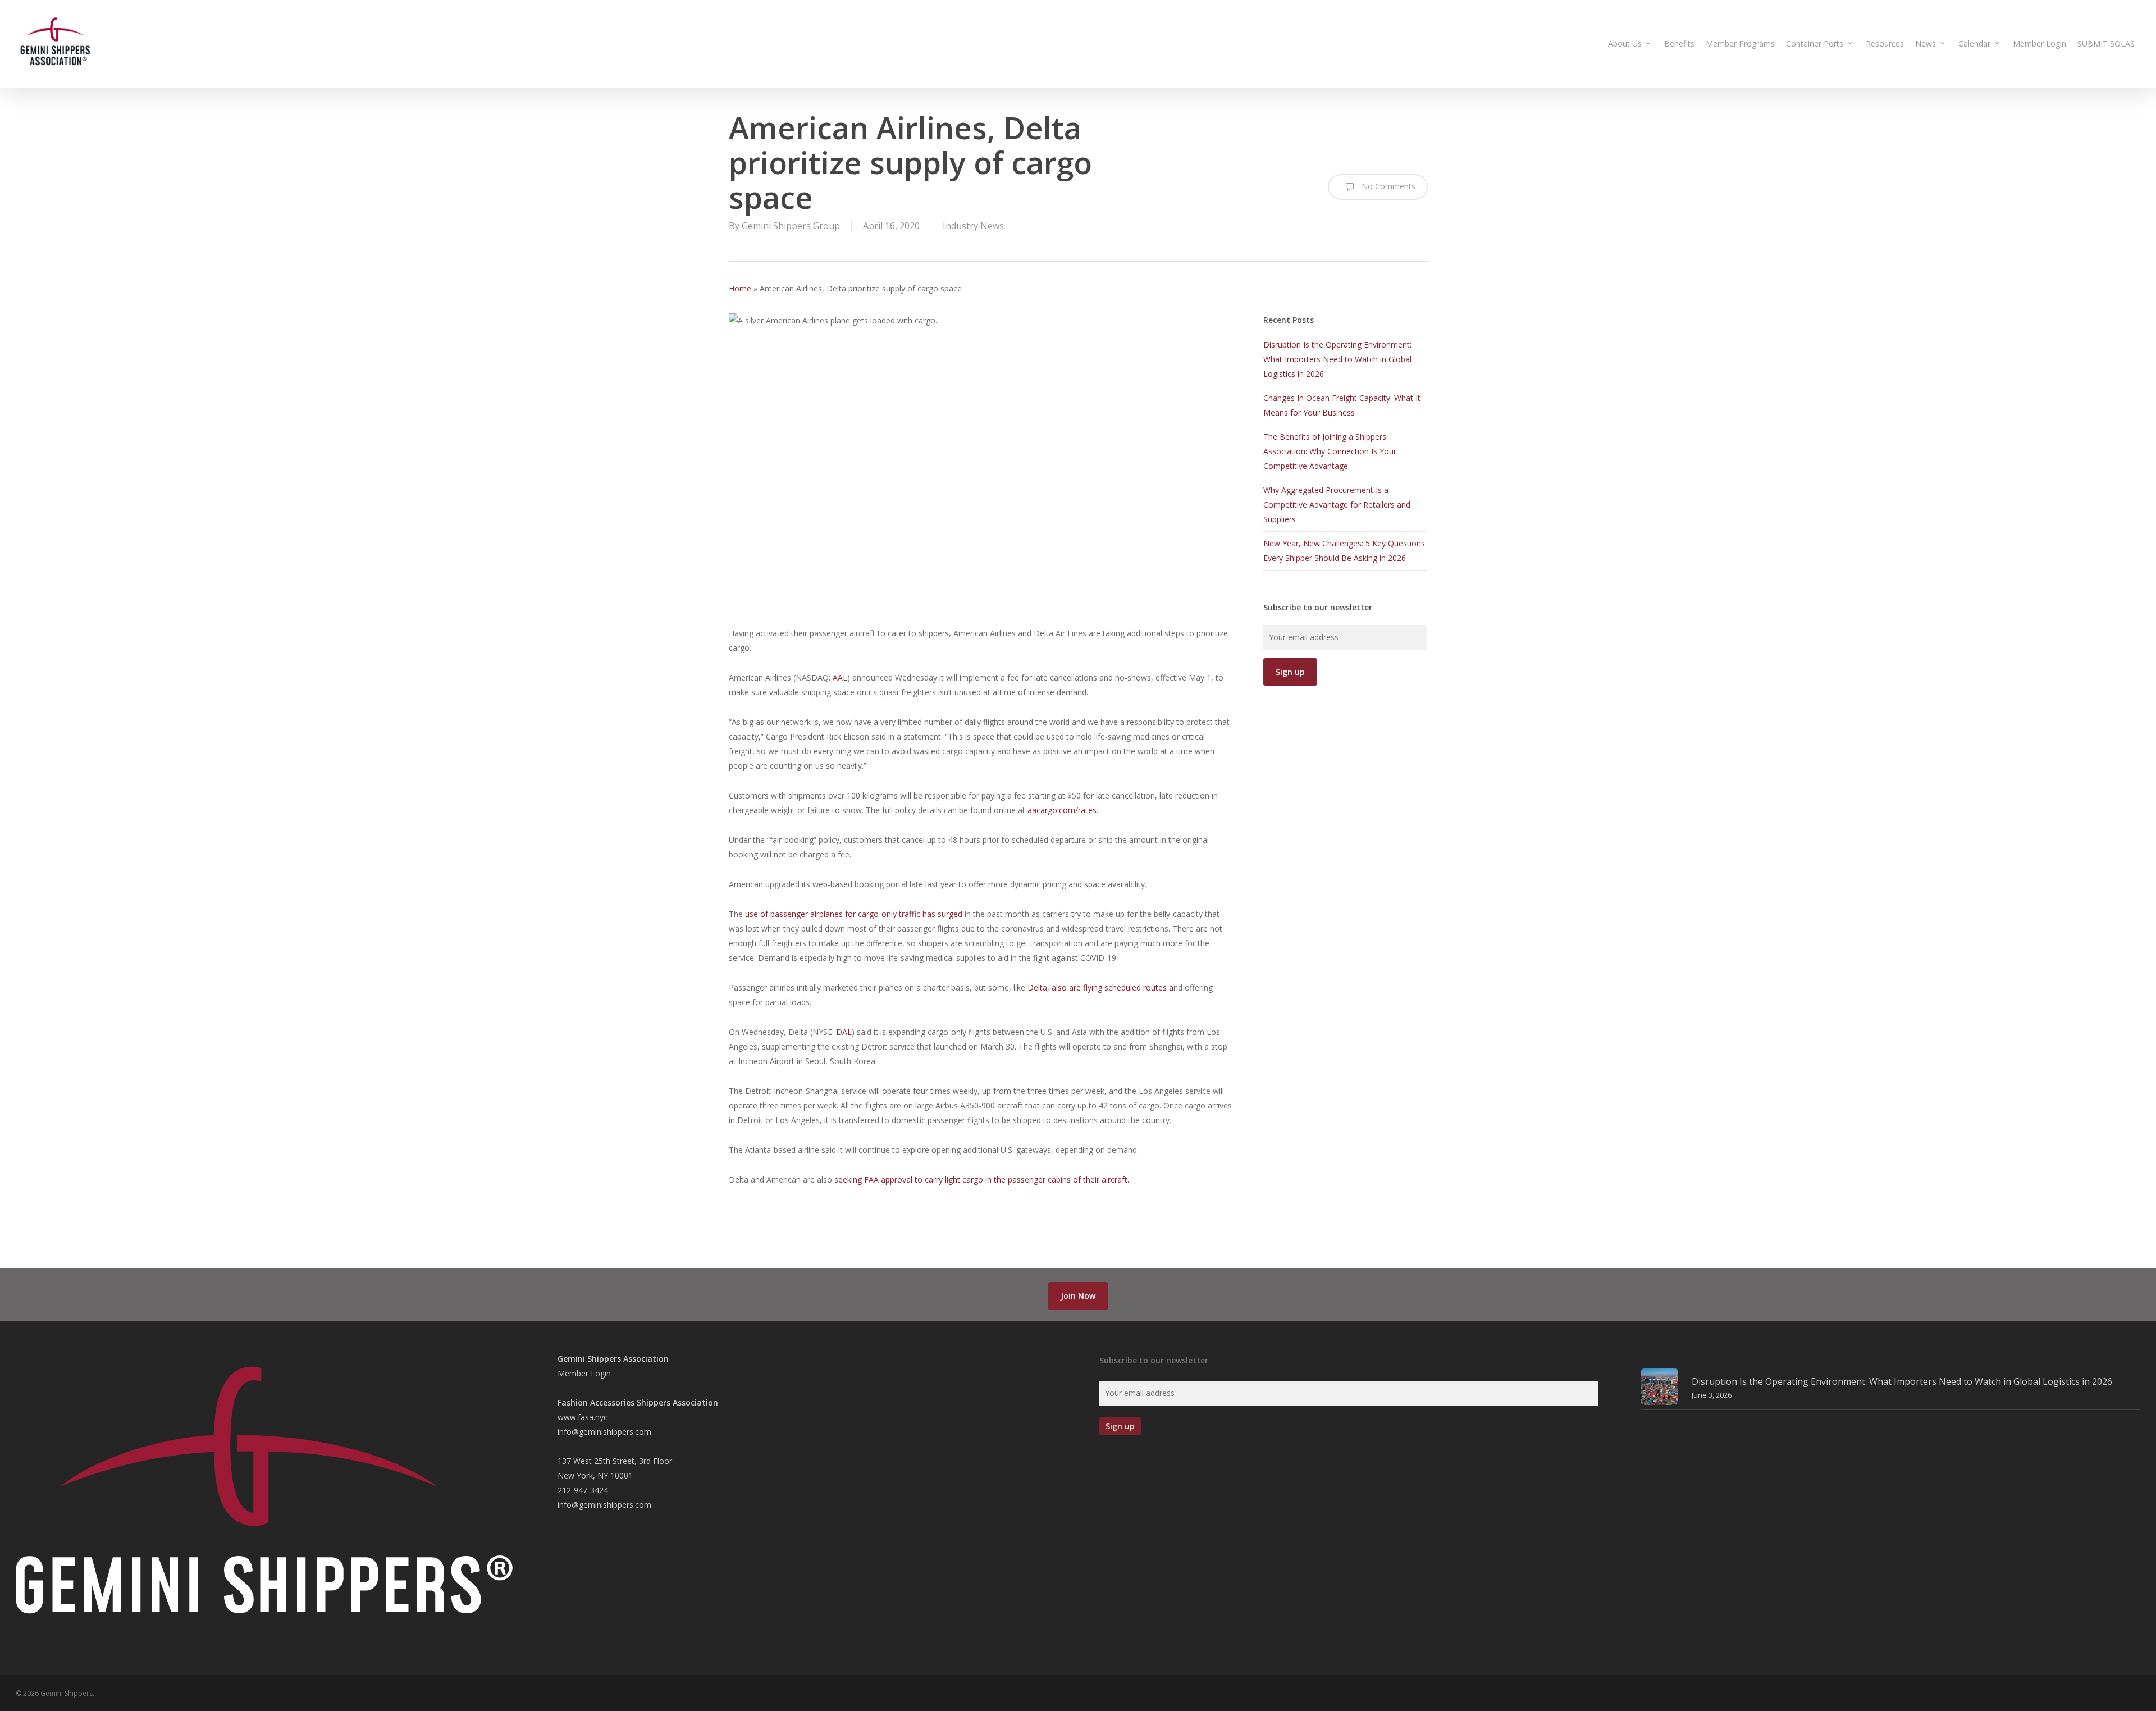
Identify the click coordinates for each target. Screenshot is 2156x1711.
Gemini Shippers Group (791, 226)
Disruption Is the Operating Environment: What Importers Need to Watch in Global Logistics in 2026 (1337, 359)
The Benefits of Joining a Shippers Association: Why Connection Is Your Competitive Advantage (1330, 451)
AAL (840, 677)
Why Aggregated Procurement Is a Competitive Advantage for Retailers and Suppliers (1337, 505)
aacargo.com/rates (1062, 810)
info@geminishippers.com (604, 1432)
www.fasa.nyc (583, 1417)
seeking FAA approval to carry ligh (896, 1180)
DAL (844, 1032)
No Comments (1387, 186)
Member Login (584, 1373)
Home (740, 288)
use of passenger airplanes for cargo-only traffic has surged (854, 914)
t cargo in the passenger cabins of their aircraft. (1044, 1180)
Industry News (973, 226)
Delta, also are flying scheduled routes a (1100, 987)
